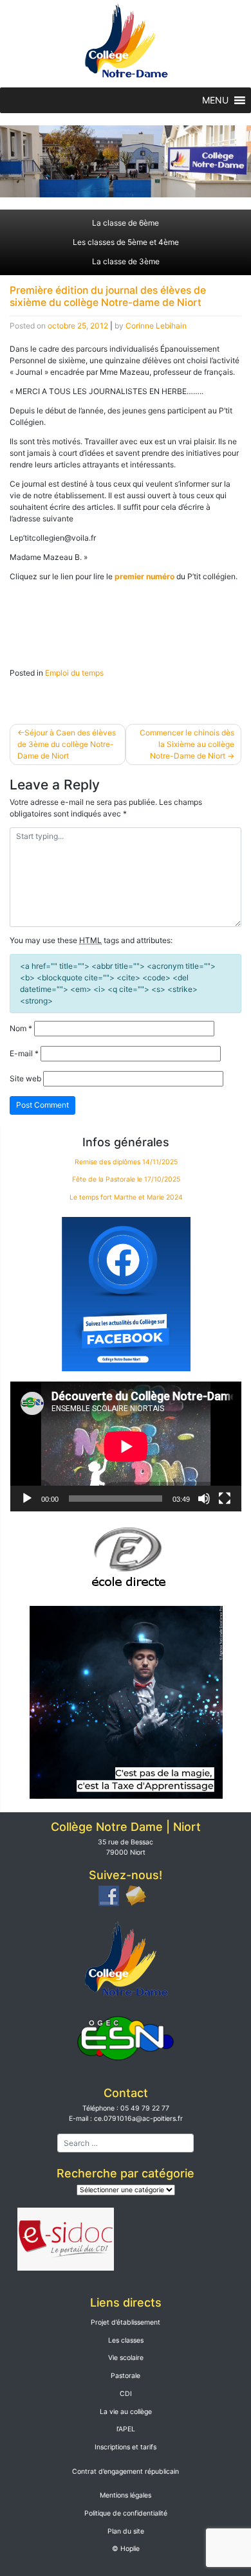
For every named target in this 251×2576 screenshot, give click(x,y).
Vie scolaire (126, 2358)
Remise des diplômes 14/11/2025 (126, 1162)
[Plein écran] (225, 1499)
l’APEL (126, 2429)
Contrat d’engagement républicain (126, 2472)
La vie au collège (126, 2412)
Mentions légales (126, 2495)
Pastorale (126, 2376)
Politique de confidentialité (126, 2513)
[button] (215, 100)
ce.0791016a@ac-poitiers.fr (138, 2119)
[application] (126, 1446)
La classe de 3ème (126, 261)
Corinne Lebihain (156, 326)
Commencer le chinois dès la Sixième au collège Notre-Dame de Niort (187, 744)
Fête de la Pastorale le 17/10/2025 (126, 1179)
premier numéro (144, 576)
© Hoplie (126, 2549)
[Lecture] (27, 1499)
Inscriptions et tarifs (126, 2447)
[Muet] (204, 1499)
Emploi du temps (74, 673)
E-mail (24, 1053)
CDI (126, 2394)
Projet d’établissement (126, 2322)
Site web (25, 1078)
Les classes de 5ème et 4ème (126, 242)
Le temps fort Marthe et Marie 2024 (126, 1197)
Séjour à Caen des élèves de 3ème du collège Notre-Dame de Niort (67, 744)
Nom (21, 1028)
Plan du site (126, 2531)
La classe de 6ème (126, 223)
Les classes (126, 2340)
